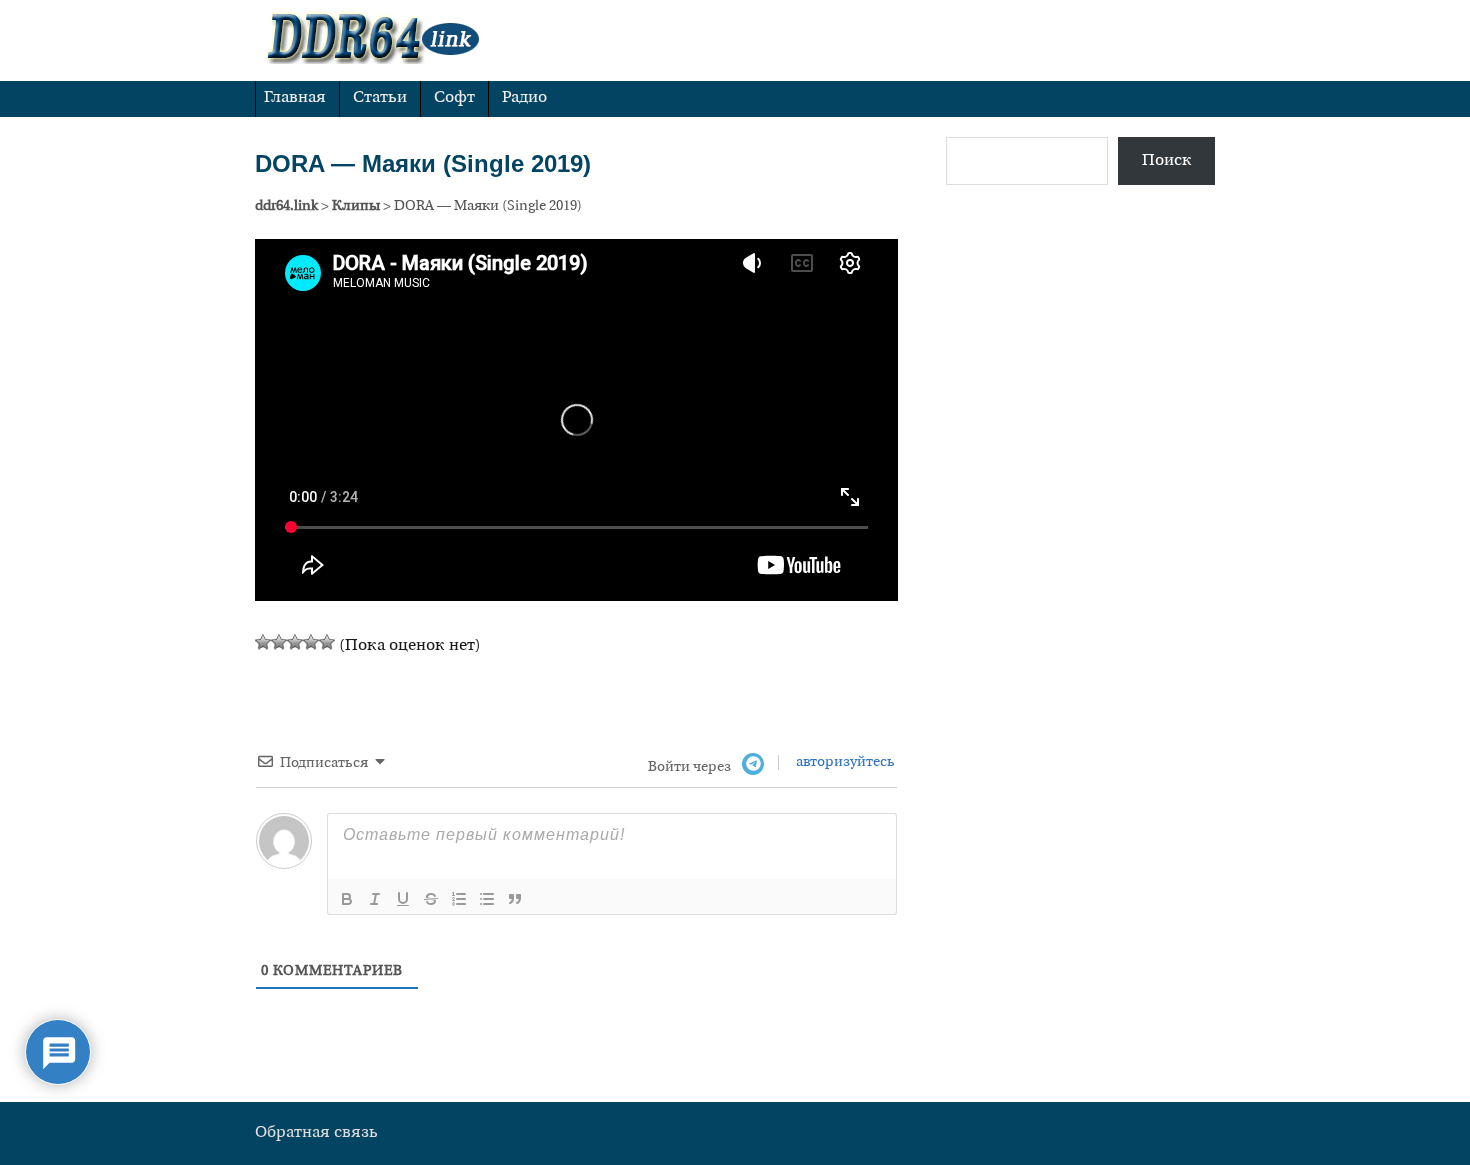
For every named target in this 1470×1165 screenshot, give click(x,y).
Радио (524, 98)
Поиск (1167, 161)
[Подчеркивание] (403, 899)
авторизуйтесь (844, 762)
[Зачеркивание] (431, 899)
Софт (454, 98)
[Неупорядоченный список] (487, 899)
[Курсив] (375, 899)
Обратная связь (316, 1133)
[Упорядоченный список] (459, 899)
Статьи (380, 98)
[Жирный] (347, 899)
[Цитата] (515, 899)
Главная (295, 98)
